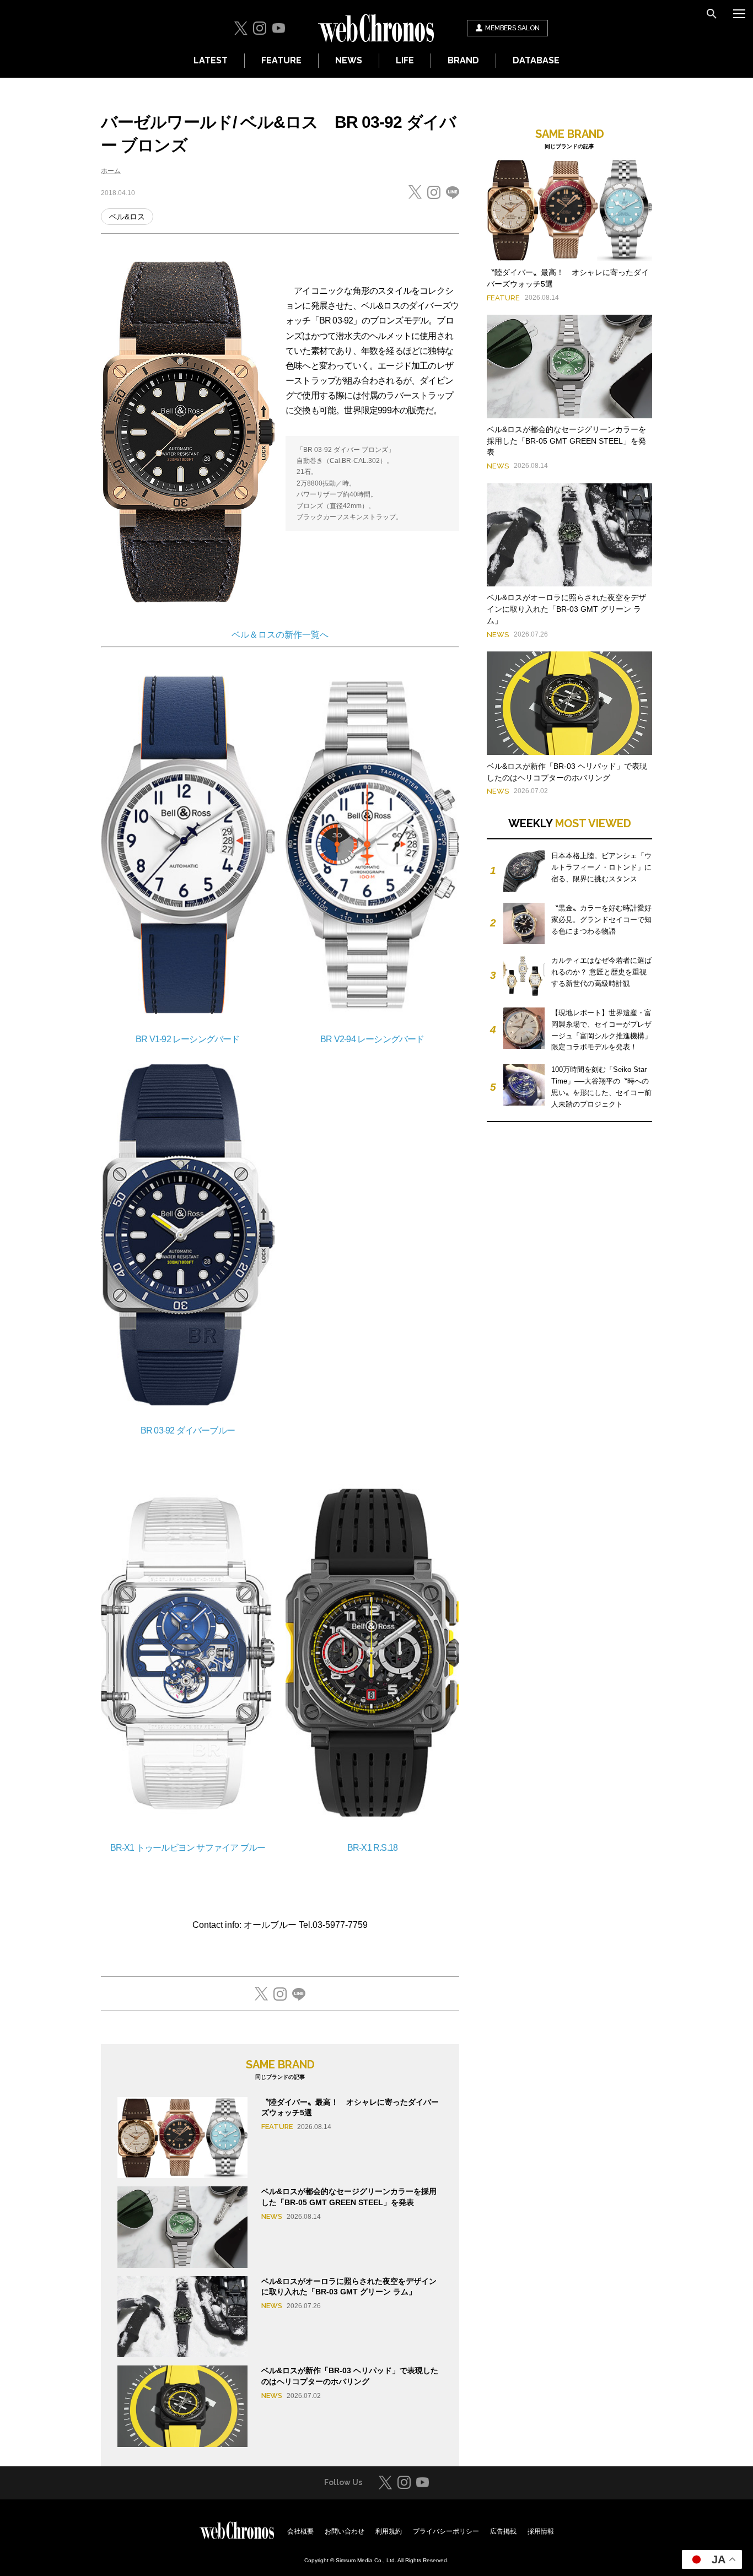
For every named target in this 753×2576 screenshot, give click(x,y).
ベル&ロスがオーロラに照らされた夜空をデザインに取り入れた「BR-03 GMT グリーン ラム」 (566, 609)
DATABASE (536, 60)
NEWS (349, 60)
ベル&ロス (127, 217)
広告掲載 (503, 2531)
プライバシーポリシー (446, 2531)
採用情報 (541, 2531)
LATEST (211, 60)
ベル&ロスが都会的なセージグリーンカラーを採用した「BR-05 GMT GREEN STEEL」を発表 (566, 441)
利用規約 (389, 2531)
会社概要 (300, 2531)
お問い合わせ (345, 2531)
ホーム (111, 171)
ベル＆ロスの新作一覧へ (280, 635)
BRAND (463, 60)
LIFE (405, 60)
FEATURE (281, 60)
